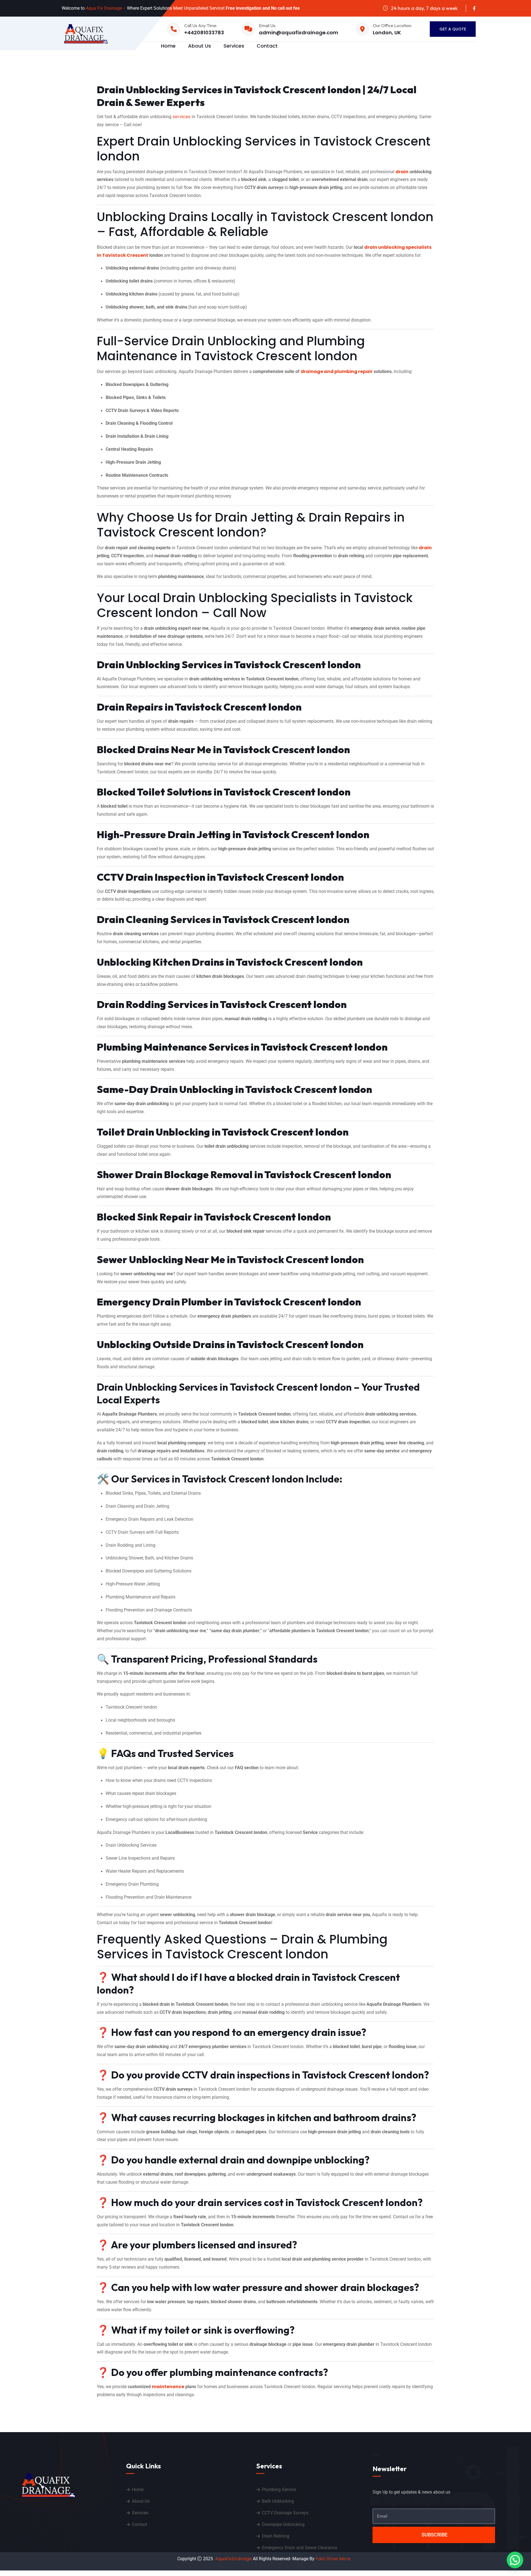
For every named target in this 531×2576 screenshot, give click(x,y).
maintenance (168, 2387)
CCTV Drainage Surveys (285, 2513)
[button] (515, 2560)
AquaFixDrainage (233, 2559)
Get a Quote (453, 29)
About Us (200, 46)
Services (234, 46)
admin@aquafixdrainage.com (299, 33)
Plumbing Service (279, 2490)
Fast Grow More (334, 2559)
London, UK (387, 33)
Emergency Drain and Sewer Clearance (300, 2548)
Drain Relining (276, 2536)
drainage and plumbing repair (337, 371)
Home (168, 46)
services (182, 117)
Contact (267, 46)
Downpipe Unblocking (283, 2524)
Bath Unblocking (278, 2501)
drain (402, 172)
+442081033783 (204, 33)
